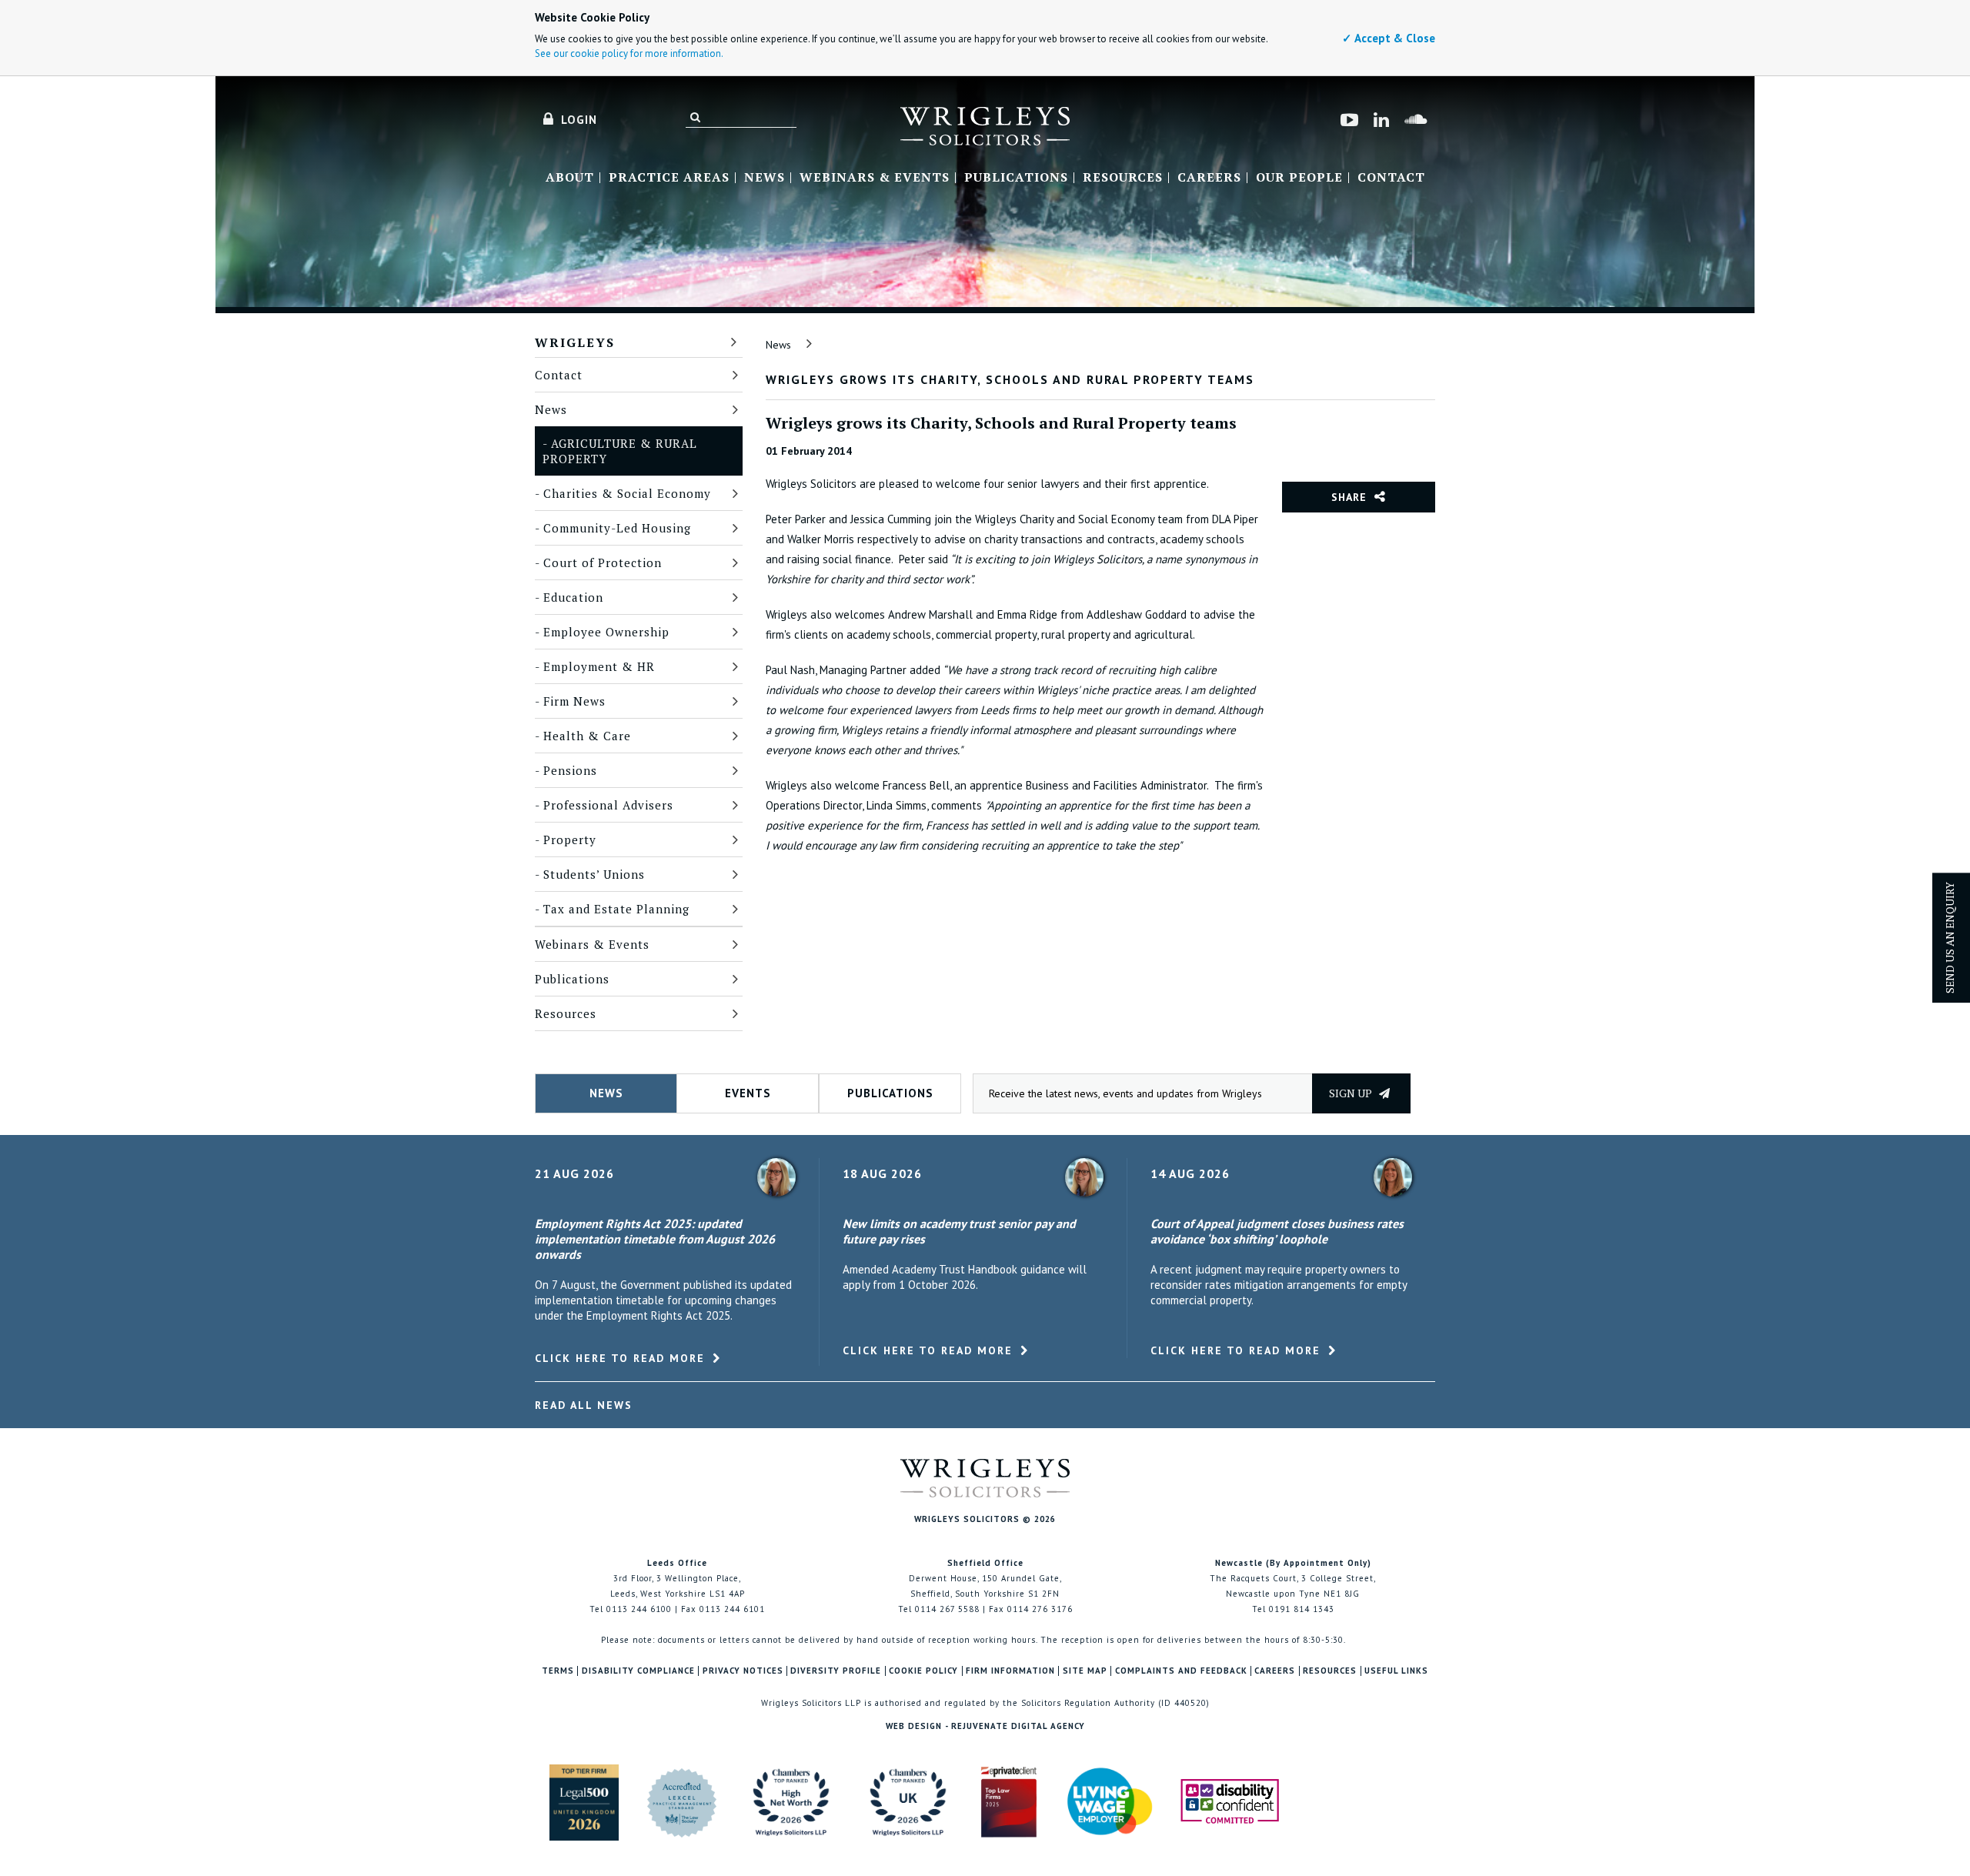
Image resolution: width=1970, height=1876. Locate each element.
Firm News (574, 701)
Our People (1299, 178)
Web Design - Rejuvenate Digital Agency (985, 1726)
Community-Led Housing (617, 528)
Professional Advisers (608, 805)
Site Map (1085, 1671)
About (570, 178)
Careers (1209, 178)
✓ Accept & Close (1389, 38)
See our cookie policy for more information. (629, 53)
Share (1349, 497)
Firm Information (1010, 1671)
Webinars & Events (875, 178)
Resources (1123, 178)
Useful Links (1396, 1671)
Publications (1016, 178)
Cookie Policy (923, 1671)
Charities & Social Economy (627, 493)
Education (573, 597)
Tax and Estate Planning (616, 909)
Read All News (584, 1405)
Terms (558, 1671)
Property (570, 840)
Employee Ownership (606, 632)
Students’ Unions (594, 874)
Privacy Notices (743, 1671)
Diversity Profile (836, 1671)
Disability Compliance (638, 1671)
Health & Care (587, 736)
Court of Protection (603, 562)
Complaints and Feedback (1181, 1671)
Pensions (570, 770)
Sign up (1352, 1093)
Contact (1391, 178)
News (765, 178)
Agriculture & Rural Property (620, 451)
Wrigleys (575, 342)
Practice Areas (669, 178)
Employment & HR (599, 666)
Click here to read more (620, 1358)
